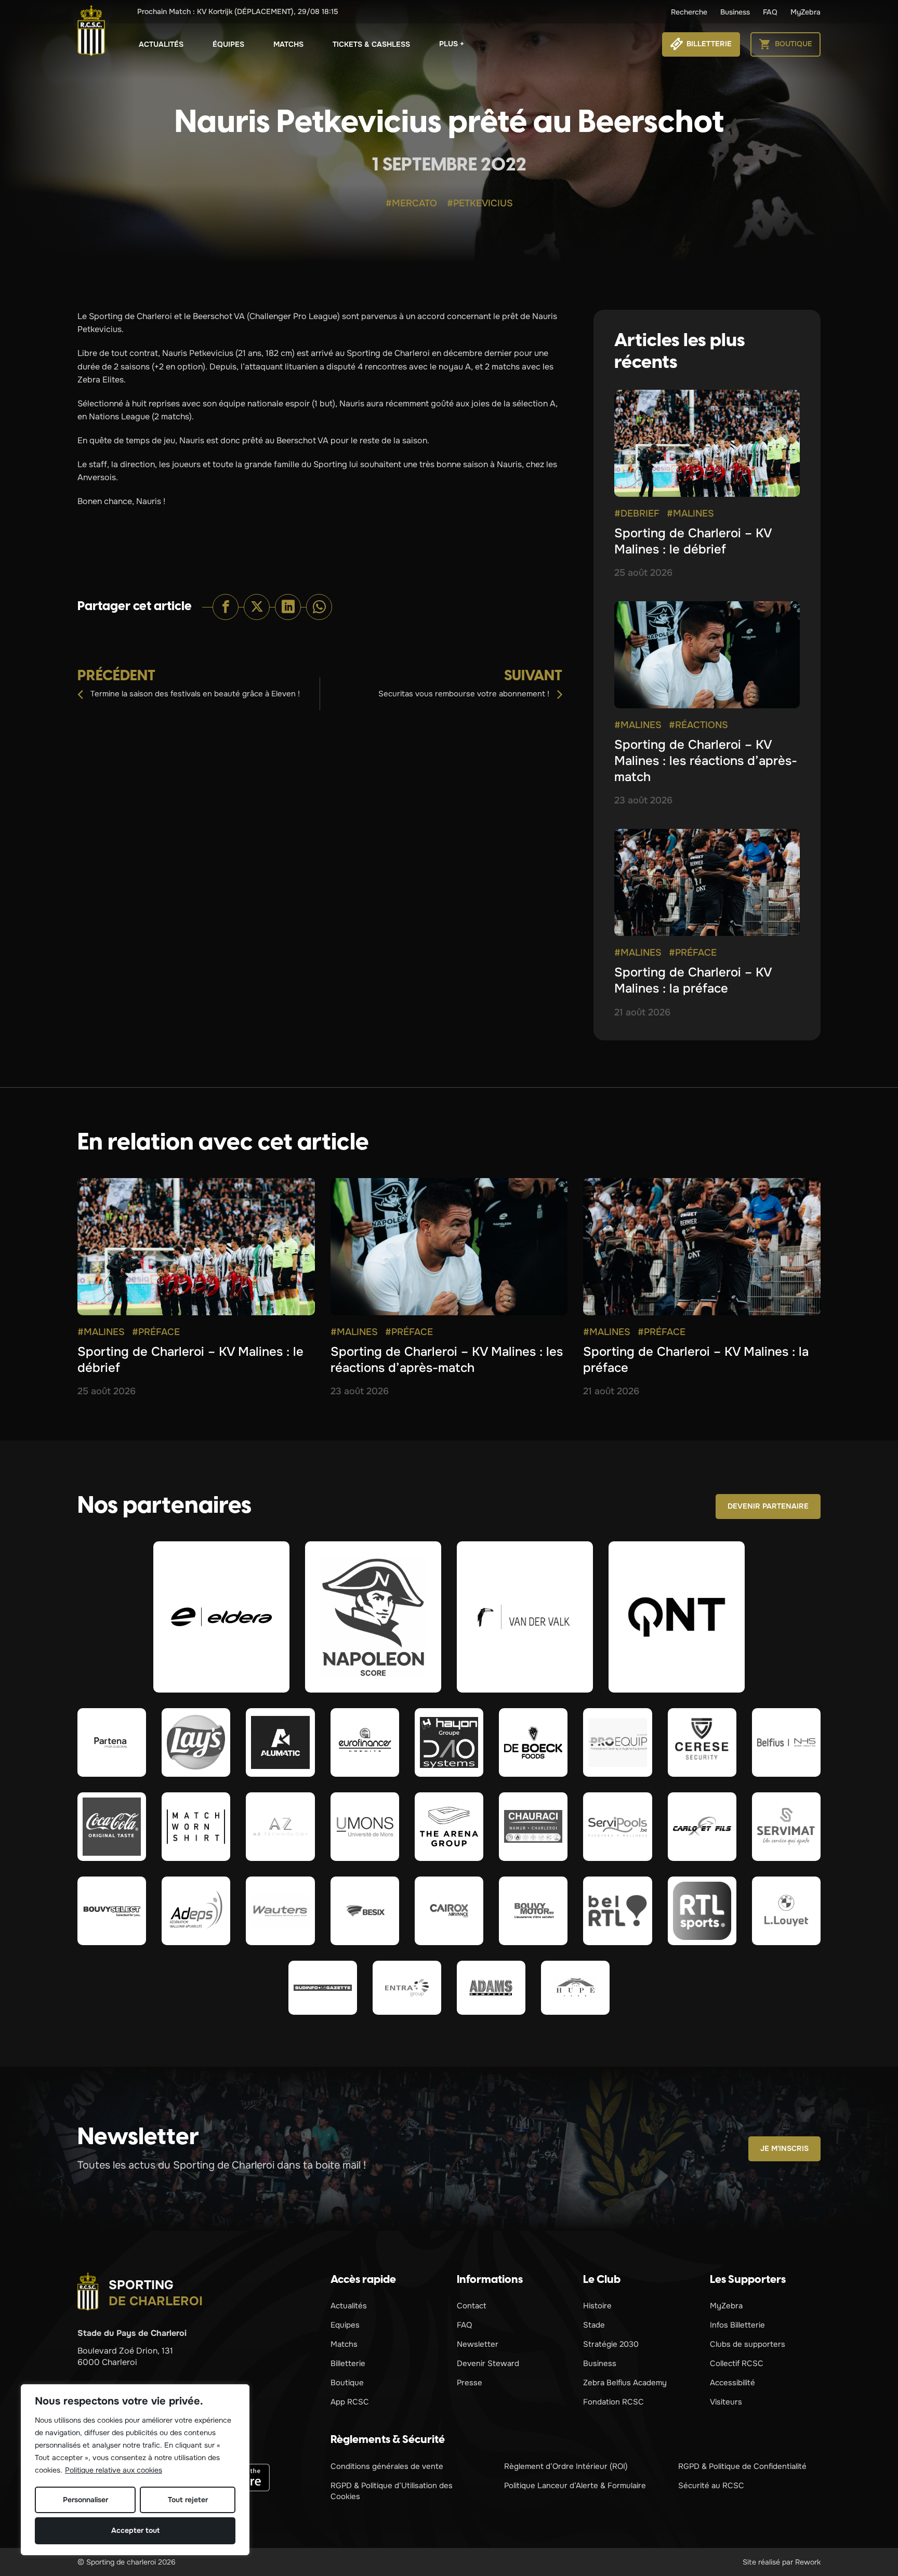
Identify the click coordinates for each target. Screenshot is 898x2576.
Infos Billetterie (737, 2325)
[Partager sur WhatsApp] (319, 607)
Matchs (288, 44)
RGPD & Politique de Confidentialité (742, 2466)
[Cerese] (702, 1742)
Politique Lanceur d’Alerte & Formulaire (575, 2486)
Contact (472, 2306)
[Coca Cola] (112, 1827)
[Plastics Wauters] (280, 1911)
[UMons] (365, 1827)
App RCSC (350, 2402)
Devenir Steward (488, 2363)
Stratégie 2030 (611, 2344)
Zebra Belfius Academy (625, 2383)
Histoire (597, 2306)
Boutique (347, 2383)
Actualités (161, 44)
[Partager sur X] (257, 607)
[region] (135, 2470)
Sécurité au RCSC (711, 2486)
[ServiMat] (786, 1827)
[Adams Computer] (491, 1988)
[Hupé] (575, 1988)
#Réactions (698, 725)
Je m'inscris (784, 2148)
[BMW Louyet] (786, 1911)
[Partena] (112, 1742)
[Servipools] (617, 1827)
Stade (594, 2325)
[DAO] (449, 1742)
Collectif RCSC (737, 2363)
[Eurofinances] (365, 1742)
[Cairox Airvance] (449, 1911)
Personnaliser (85, 2500)
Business (735, 12)
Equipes (345, 2325)
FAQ (770, 12)
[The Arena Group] (449, 1827)
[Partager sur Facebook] (226, 607)
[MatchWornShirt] (196, 1827)
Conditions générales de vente (387, 2466)
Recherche (689, 12)
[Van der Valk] (525, 1617)
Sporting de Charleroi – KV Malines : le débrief (693, 541)
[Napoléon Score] (373, 1617)
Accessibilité (732, 2383)
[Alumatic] (280, 1742)
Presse (470, 2383)
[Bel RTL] (617, 1911)
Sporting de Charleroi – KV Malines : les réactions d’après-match (706, 761)
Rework (808, 2562)
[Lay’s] (196, 1742)
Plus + (452, 44)
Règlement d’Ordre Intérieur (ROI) (566, 2466)
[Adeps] (196, 1911)
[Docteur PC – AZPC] (280, 1827)
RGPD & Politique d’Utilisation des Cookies (392, 2491)
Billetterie (348, 2363)
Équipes (228, 44)
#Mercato (411, 203)
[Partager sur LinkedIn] (288, 607)
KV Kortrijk (238, 11)
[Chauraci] (533, 1827)
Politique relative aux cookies (114, 2470)
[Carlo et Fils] (702, 1827)
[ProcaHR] (112, 1911)
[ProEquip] (617, 1742)
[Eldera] (221, 1617)
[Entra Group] (407, 1988)
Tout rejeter (188, 2500)
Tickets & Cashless (371, 44)
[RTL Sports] (702, 1911)
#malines (690, 513)
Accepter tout (135, 2530)
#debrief (637, 513)
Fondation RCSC (613, 2402)
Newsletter (478, 2344)
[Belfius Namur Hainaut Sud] (786, 1742)
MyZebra (805, 12)
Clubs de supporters (748, 2344)
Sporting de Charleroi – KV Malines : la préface (693, 980)
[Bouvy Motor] (533, 1911)
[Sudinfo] (323, 1988)
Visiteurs (726, 2402)
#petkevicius (480, 203)
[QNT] (677, 1617)
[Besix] (365, 1911)
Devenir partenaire (768, 1506)
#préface (693, 953)
